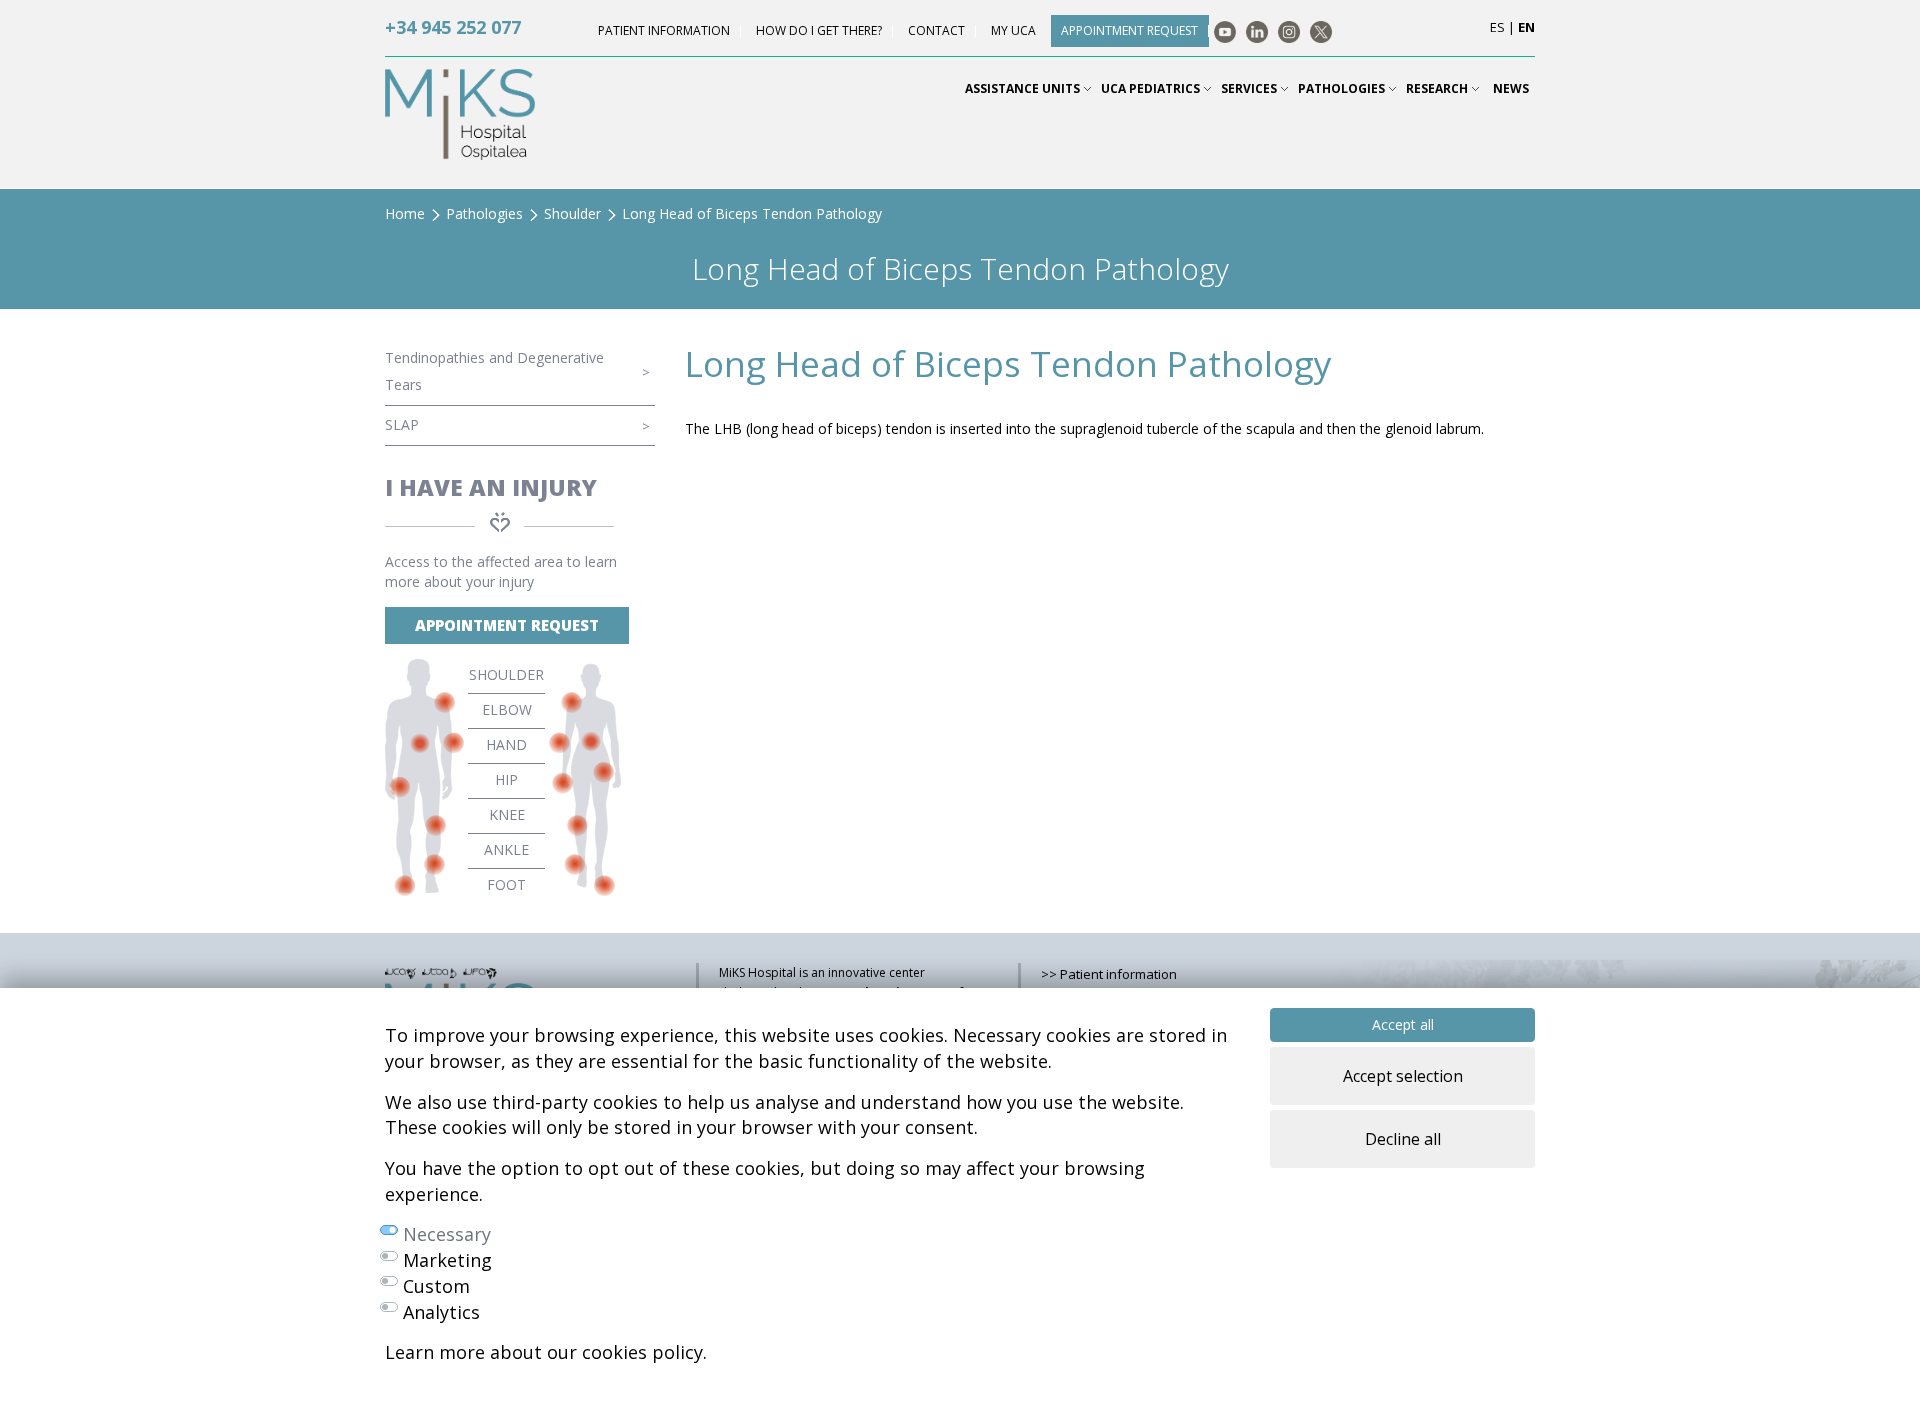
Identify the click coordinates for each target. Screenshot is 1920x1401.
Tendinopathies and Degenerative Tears (494, 371)
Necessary (447, 1234)
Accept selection (1403, 1076)
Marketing (447, 1260)
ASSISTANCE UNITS (1024, 88)
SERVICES (1250, 88)
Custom (436, 1286)
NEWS (1511, 88)
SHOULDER (506, 674)
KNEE (507, 814)
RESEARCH (1438, 88)
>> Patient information (1109, 974)
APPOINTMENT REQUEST (507, 625)
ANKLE (506, 849)
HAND (506, 744)
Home (405, 213)
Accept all (1403, 1024)
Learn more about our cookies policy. (546, 1352)
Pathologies (484, 213)
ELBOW (507, 709)
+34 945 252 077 (453, 27)
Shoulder (572, 213)
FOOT (506, 884)
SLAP (402, 424)
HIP (506, 779)
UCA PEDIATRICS (1152, 88)
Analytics (441, 1312)
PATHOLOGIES (1343, 88)
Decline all (1403, 1139)
